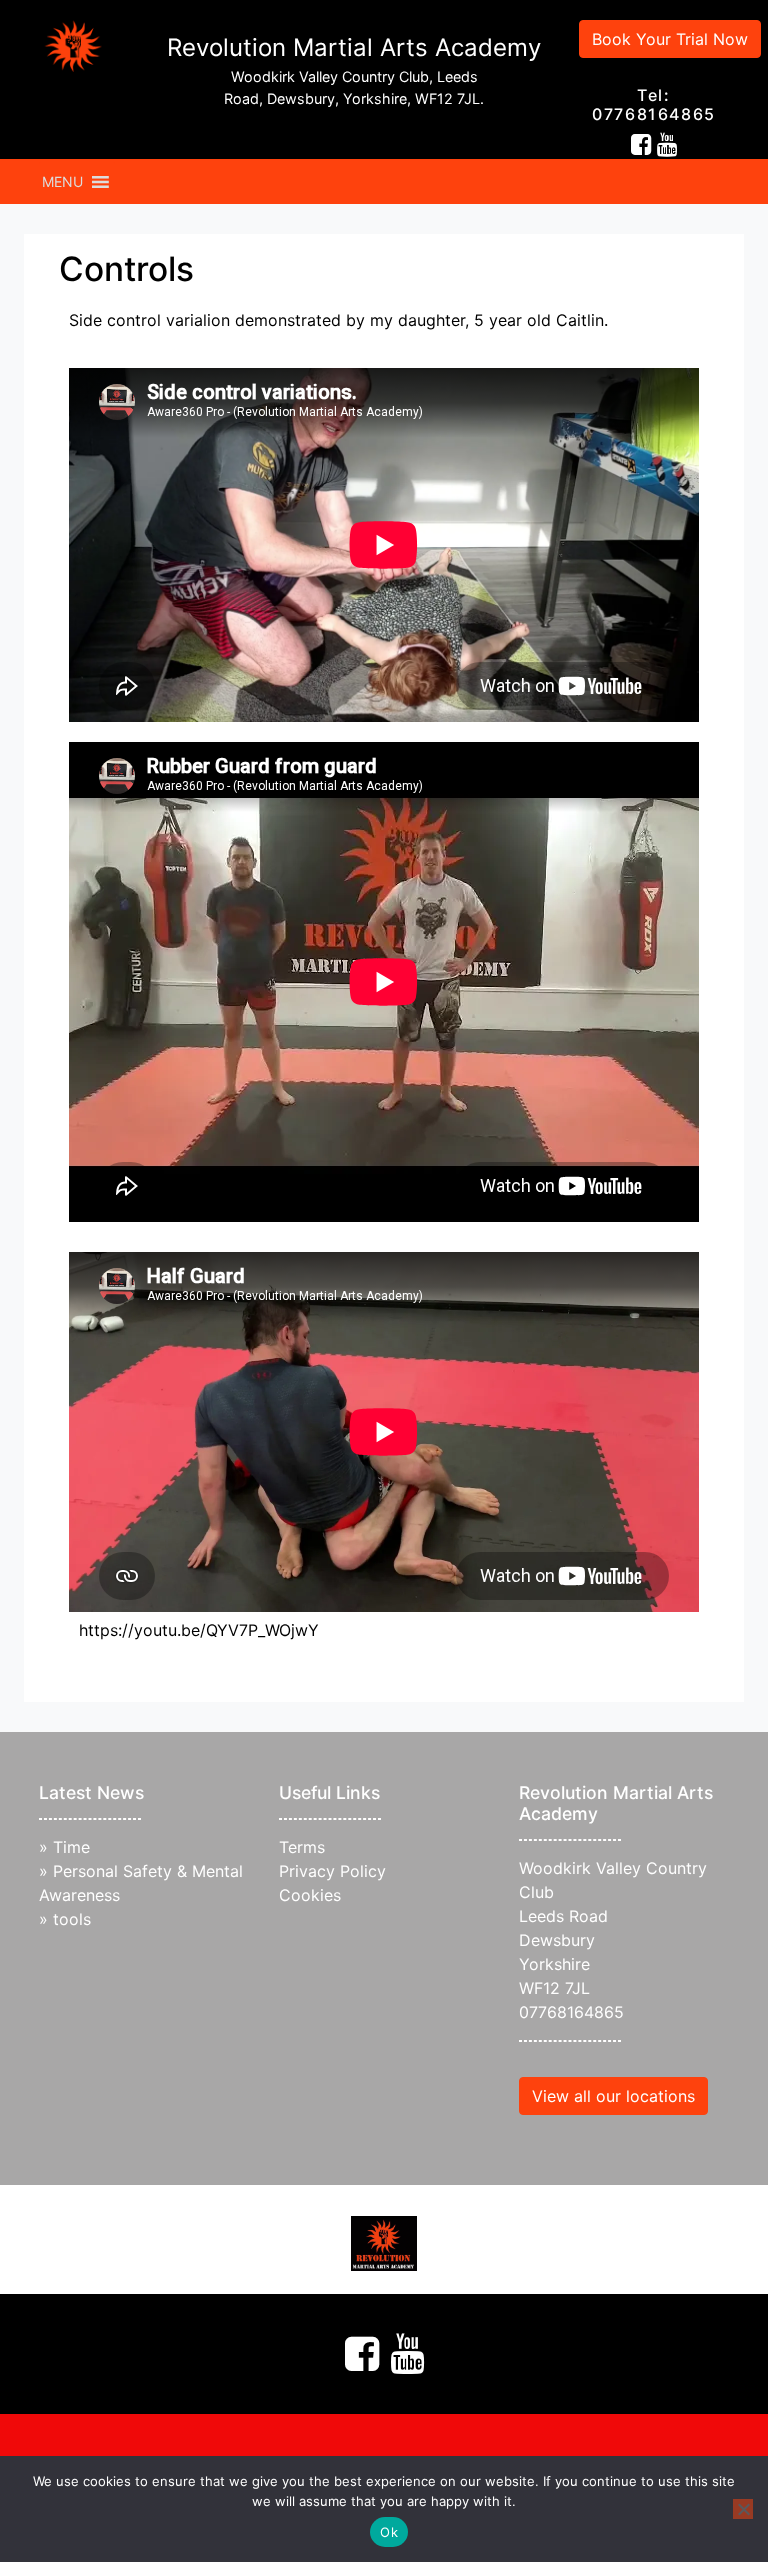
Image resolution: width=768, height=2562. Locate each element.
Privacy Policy (332, 1871)
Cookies (310, 1895)
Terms (302, 1847)
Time (71, 1847)
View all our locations (613, 2096)
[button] (62, 182)
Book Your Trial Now (670, 39)
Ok (389, 2532)
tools (72, 1919)
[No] (743, 2509)
